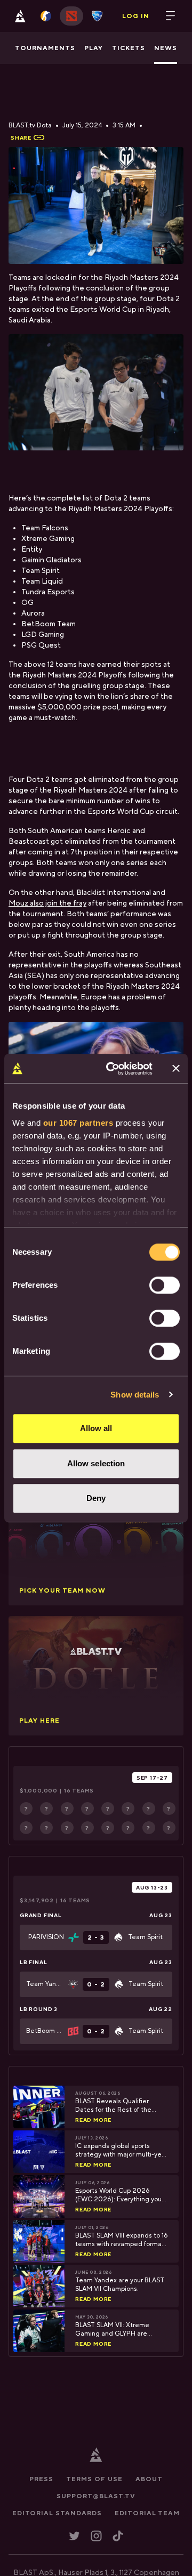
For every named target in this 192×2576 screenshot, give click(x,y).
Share (21, 138)
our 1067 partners (78, 1123)
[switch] (165, 1285)
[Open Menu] (171, 16)
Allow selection (96, 1463)
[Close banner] (176, 1069)
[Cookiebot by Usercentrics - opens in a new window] (113, 1069)
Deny (96, 1498)
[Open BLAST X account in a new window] (74, 2536)
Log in (136, 16)
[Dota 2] (71, 16)
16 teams (79, 1790)
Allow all (96, 1428)
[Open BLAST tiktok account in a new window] (118, 2536)
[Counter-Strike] (46, 16)
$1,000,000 (39, 1790)
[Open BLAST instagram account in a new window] (96, 2536)
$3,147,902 (37, 1900)
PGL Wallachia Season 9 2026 (74, 1778)
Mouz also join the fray (47, 903)
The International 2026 (71, 1887)
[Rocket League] (97, 16)
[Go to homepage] (20, 16)
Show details (135, 1395)
